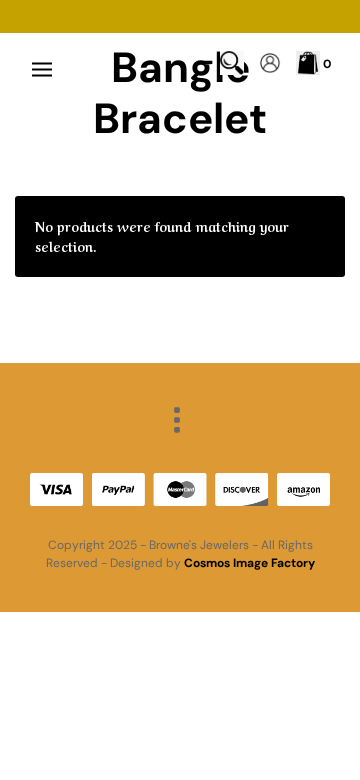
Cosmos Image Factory (249, 563)
